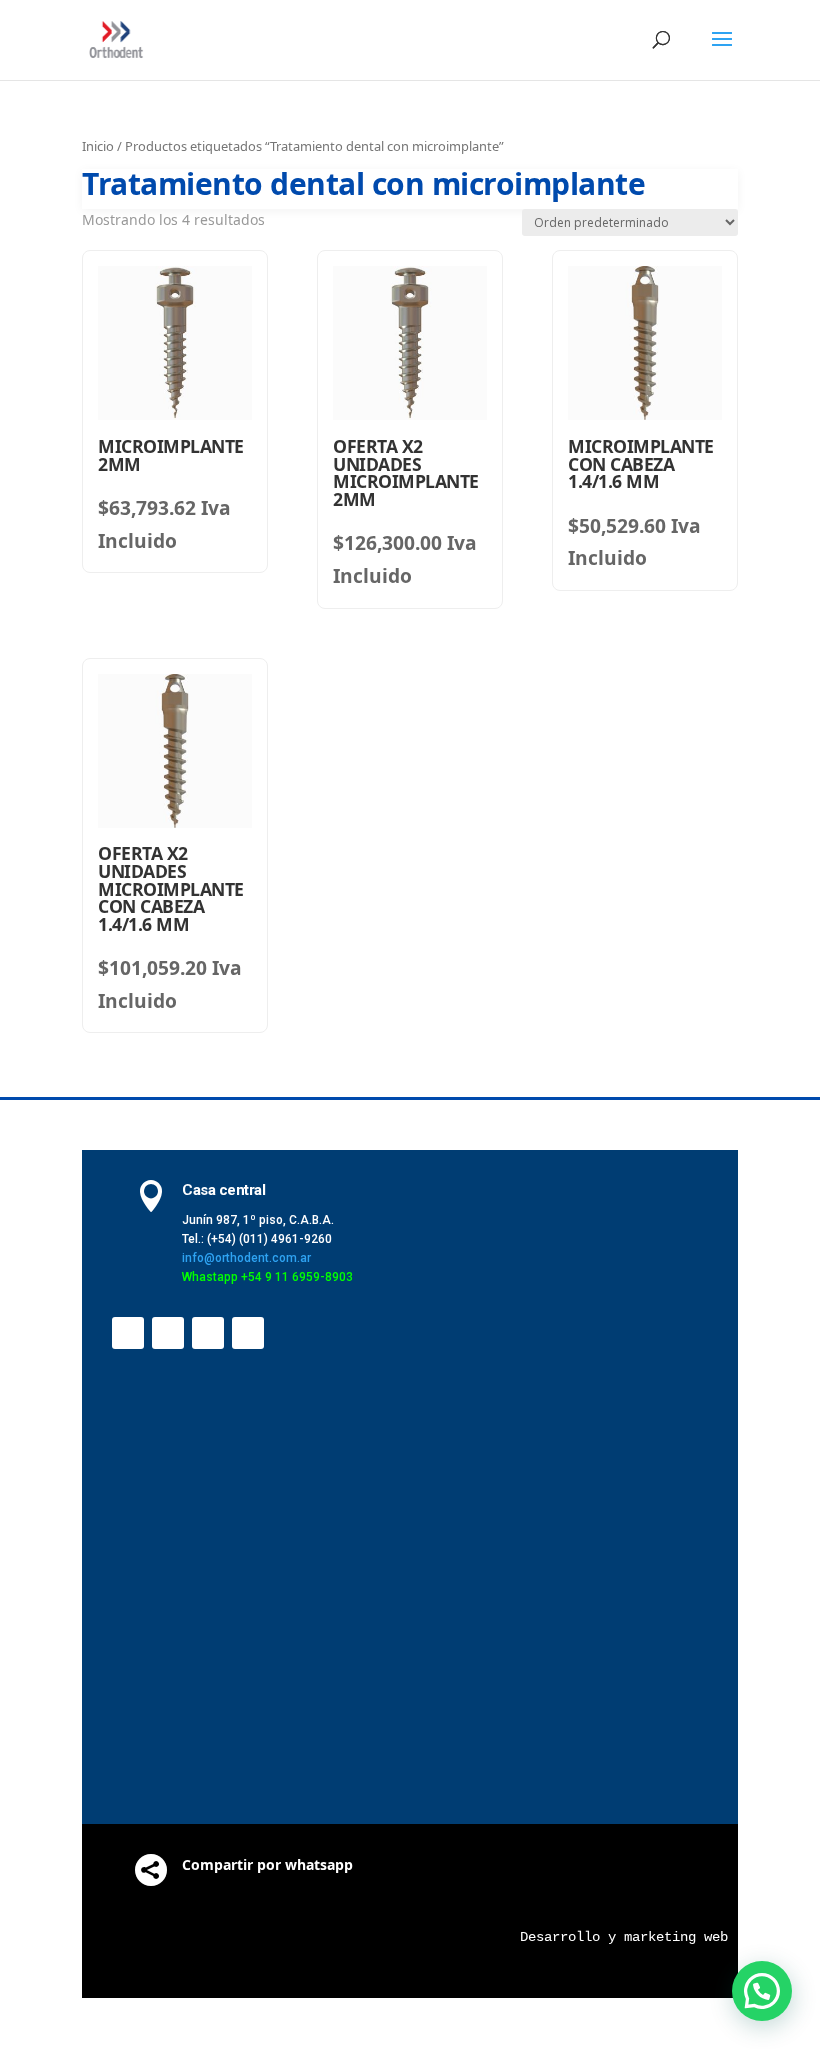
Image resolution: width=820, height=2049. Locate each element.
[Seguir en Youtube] (208, 1333)
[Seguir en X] (168, 1333)
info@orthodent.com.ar (246, 1258)
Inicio (98, 146)
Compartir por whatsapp (267, 1864)
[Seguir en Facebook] (128, 1333)
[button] (762, 1991)
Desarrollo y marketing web (624, 1937)
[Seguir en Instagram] (248, 1333)
